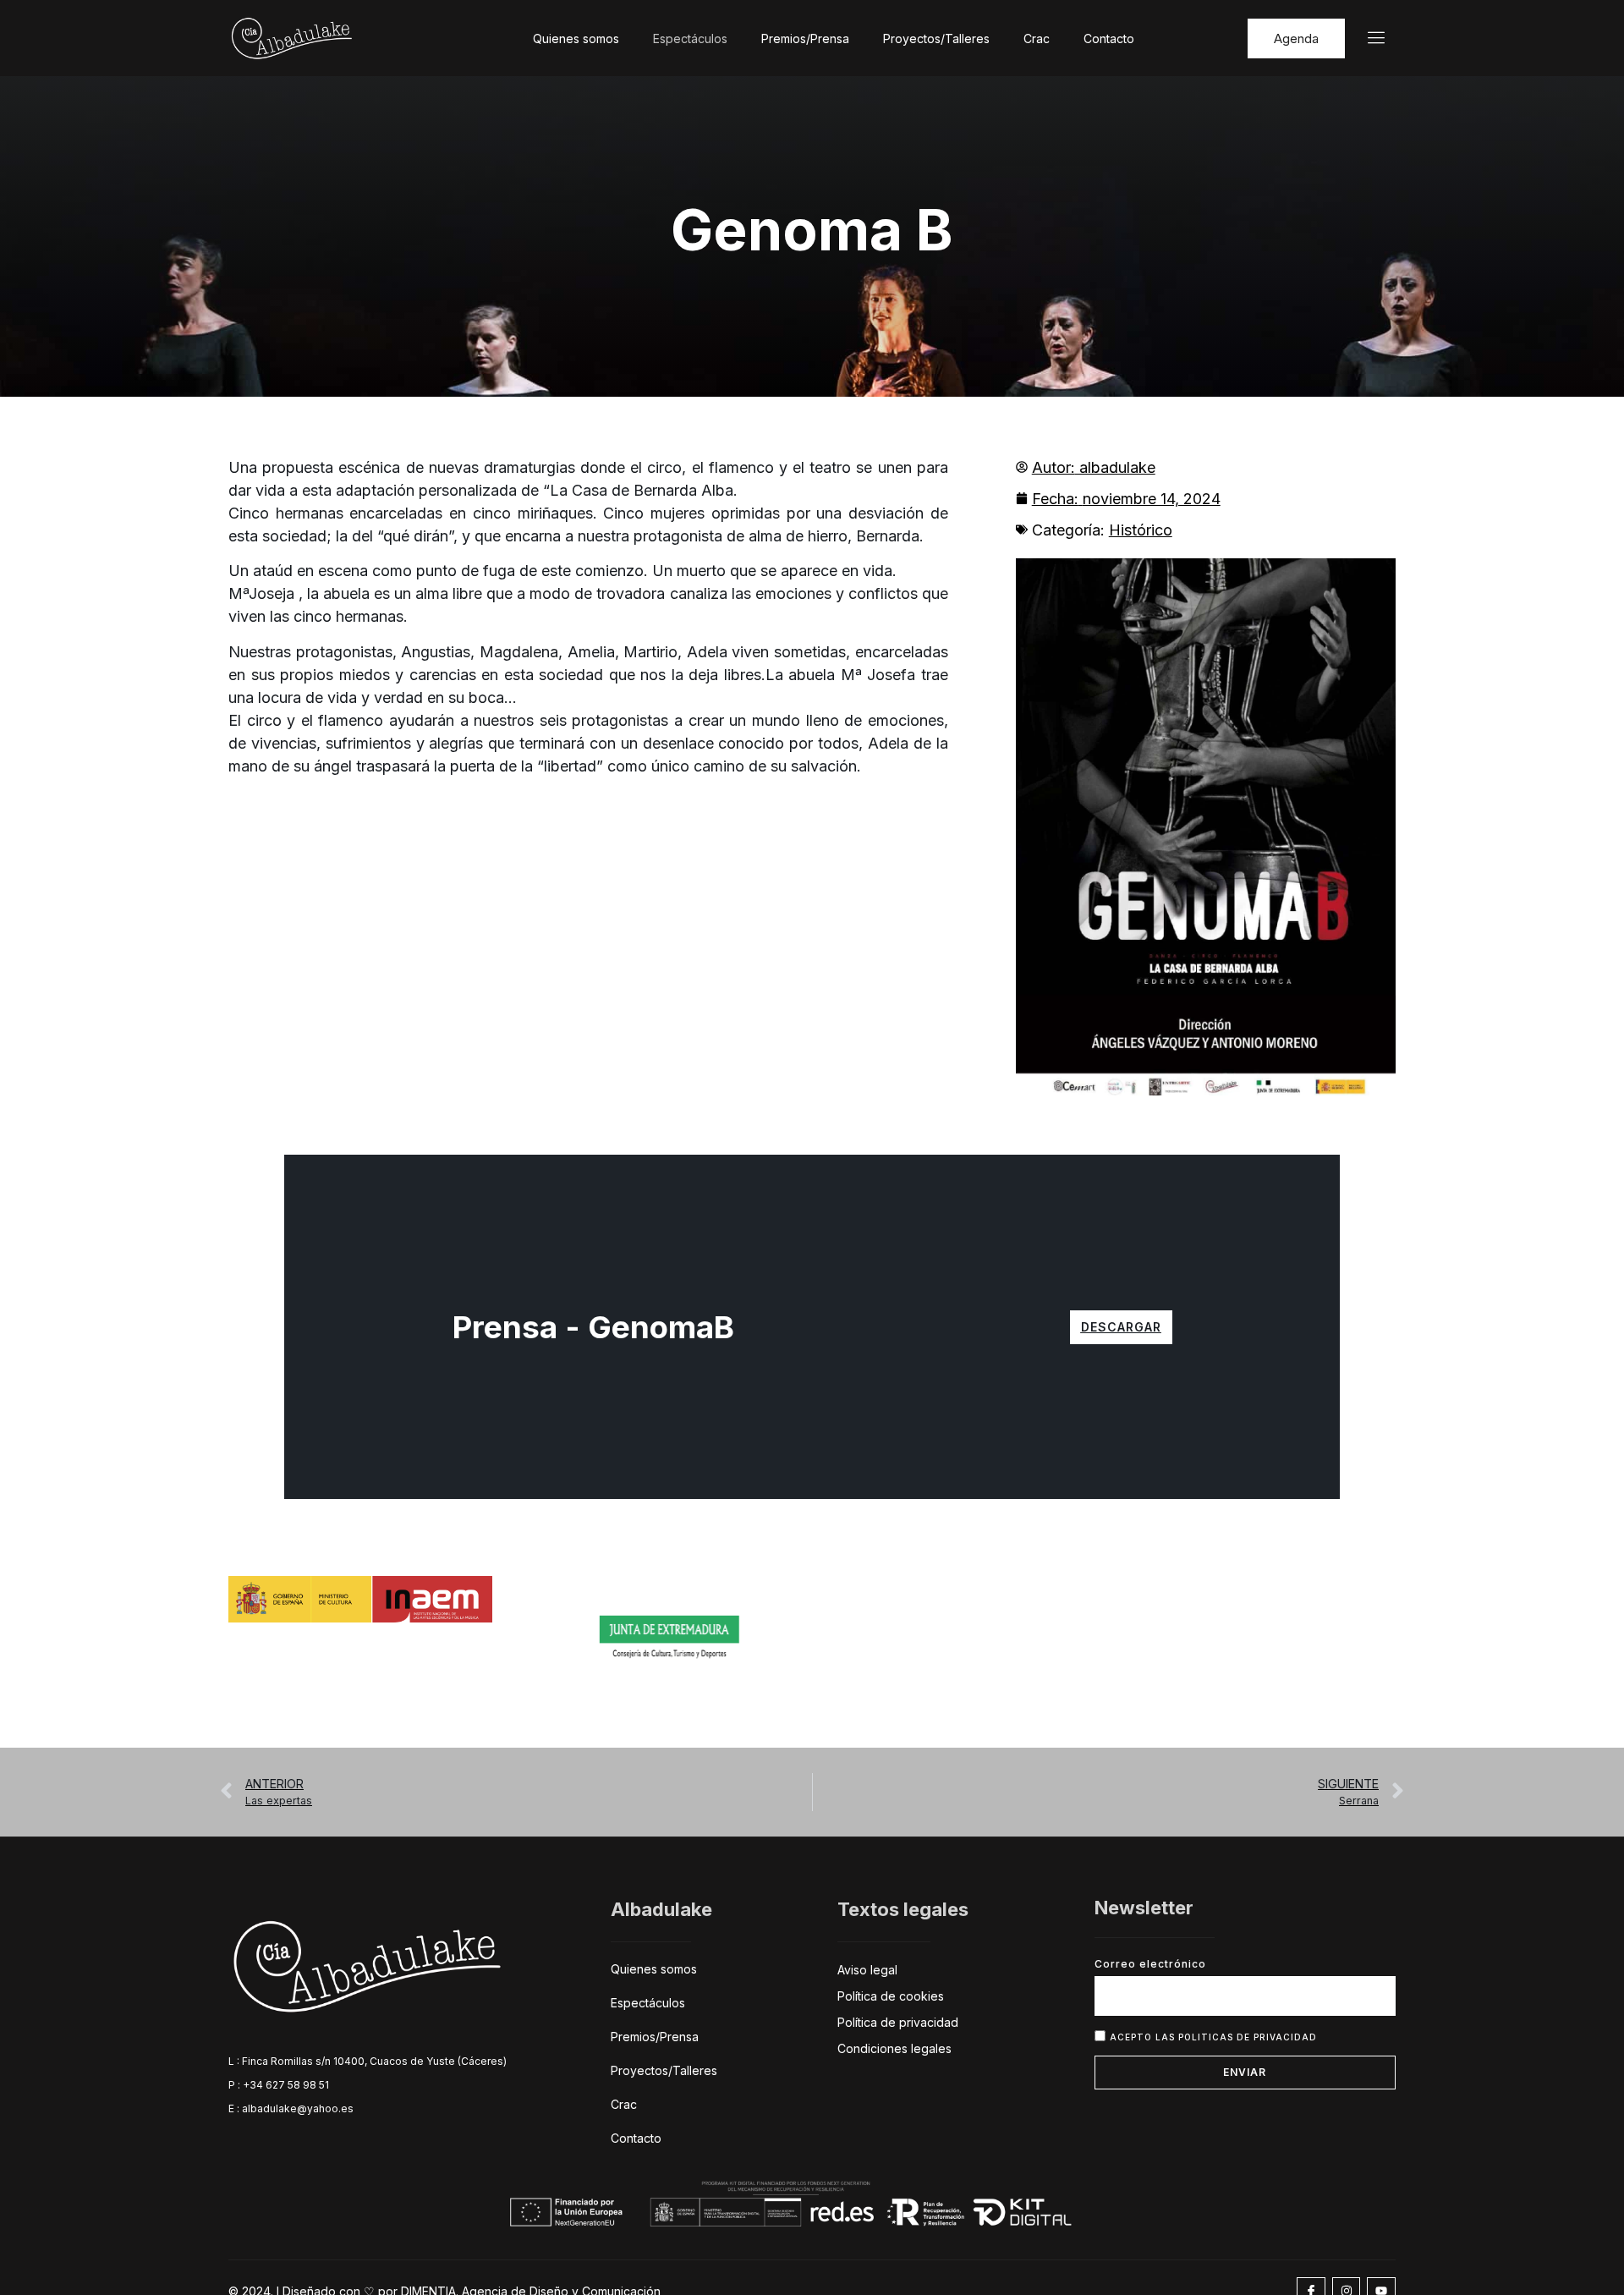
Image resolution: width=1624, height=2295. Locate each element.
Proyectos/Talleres (936, 38)
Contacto (1109, 38)
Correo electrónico (1150, 1964)
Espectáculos (690, 38)
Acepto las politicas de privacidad (1213, 2037)
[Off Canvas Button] (1366, 38)
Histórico (1141, 530)
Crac (1037, 38)
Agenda (1296, 38)
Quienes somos (576, 38)
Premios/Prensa (805, 38)
